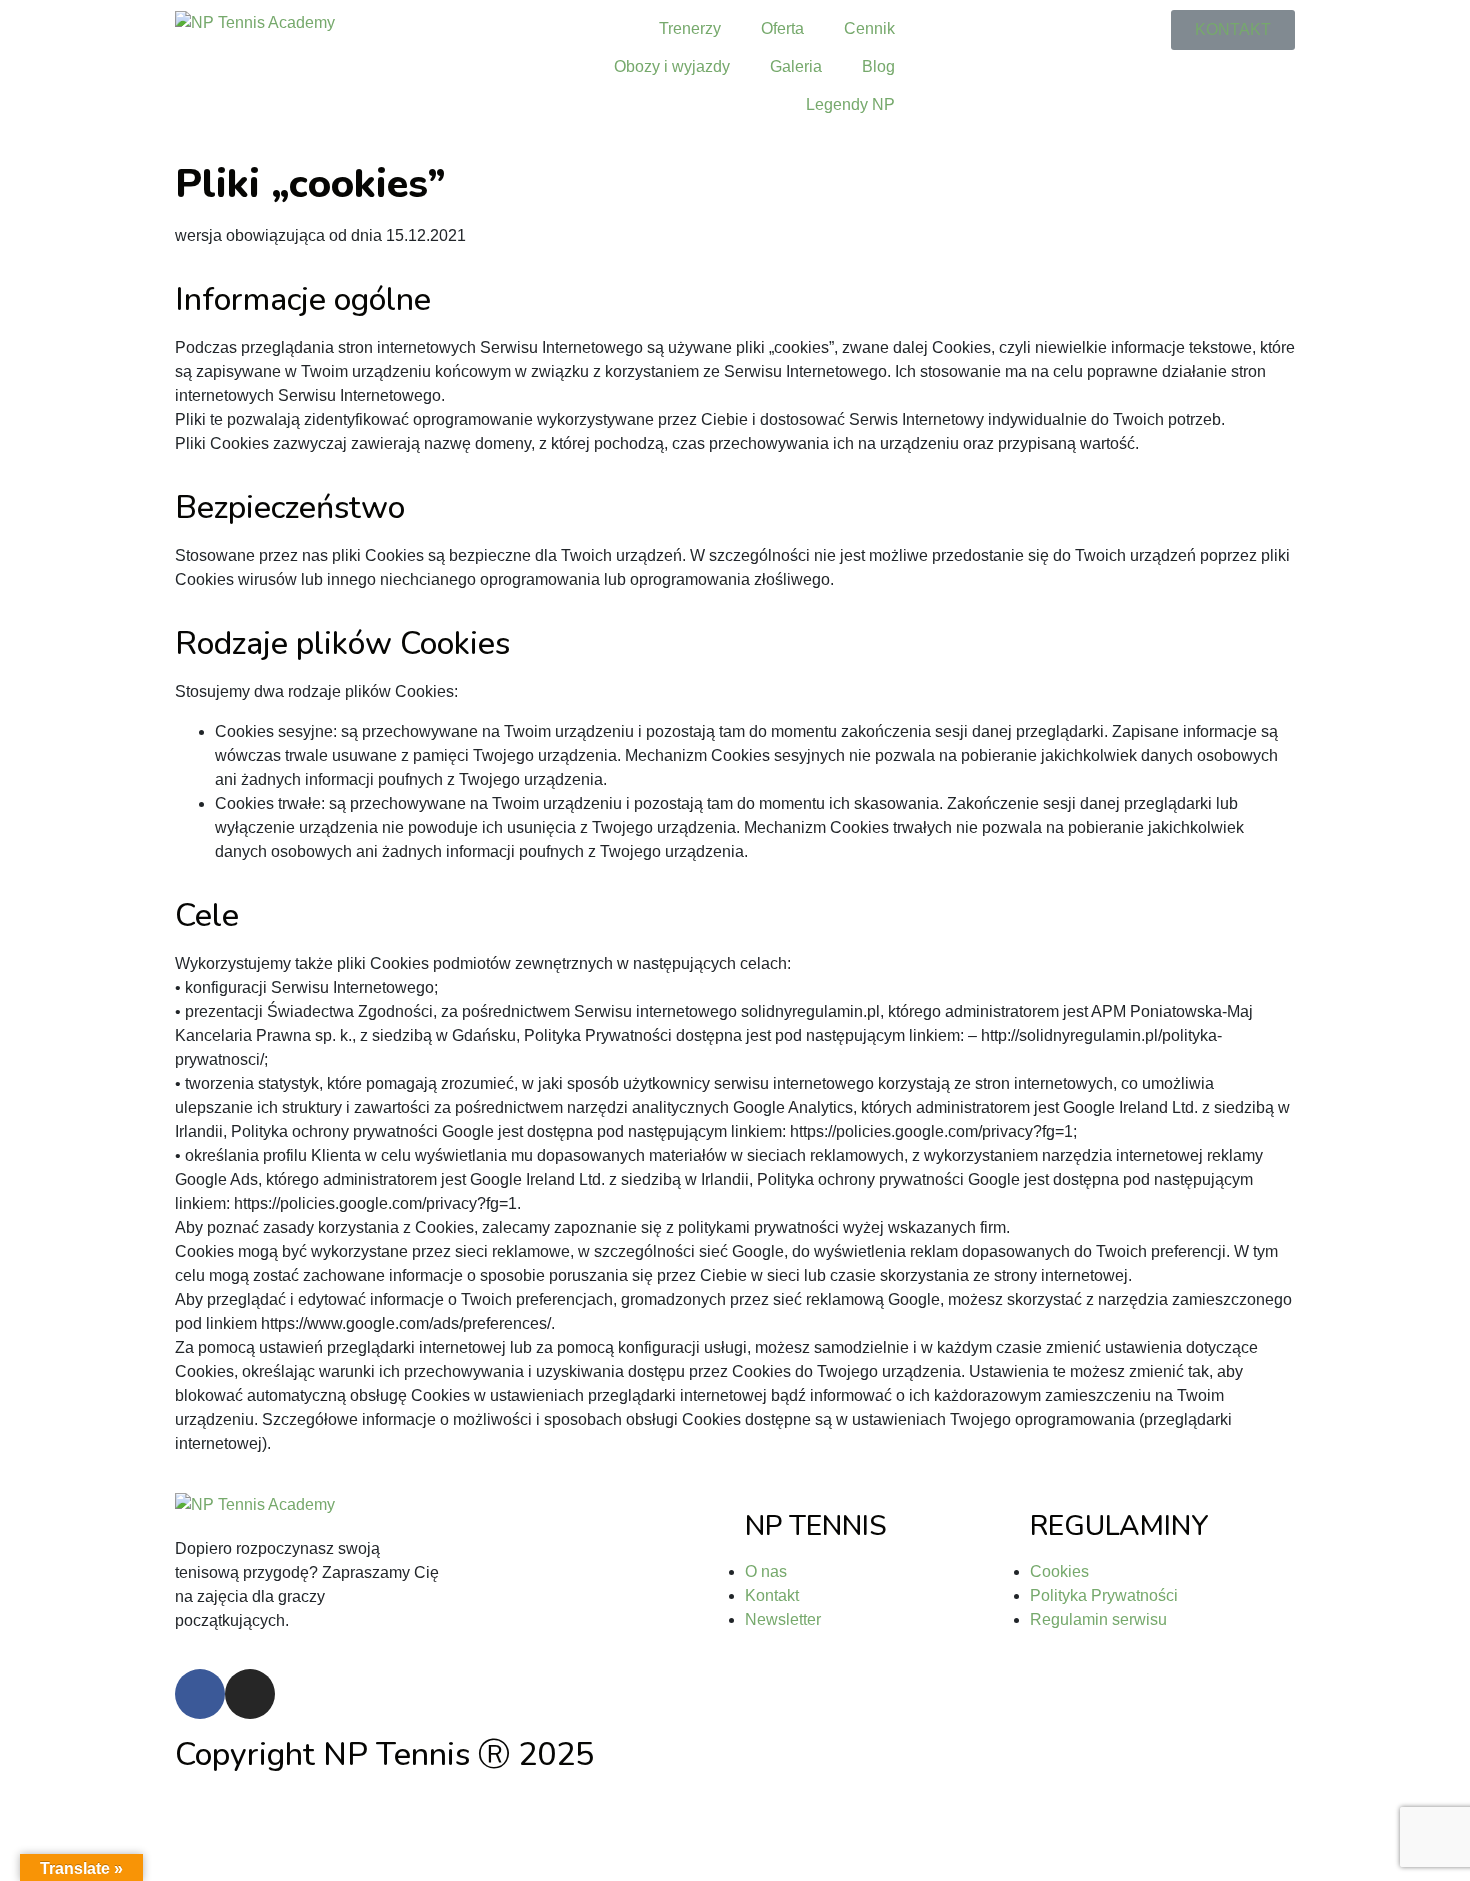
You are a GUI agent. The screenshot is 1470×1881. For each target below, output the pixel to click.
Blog (878, 66)
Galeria (796, 66)
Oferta (782, 28)
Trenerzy (690, 28)
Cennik (869, 28)
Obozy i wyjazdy (672, 66)
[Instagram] (250, 1694)
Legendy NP (850, 104)
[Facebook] (200, 1694)
